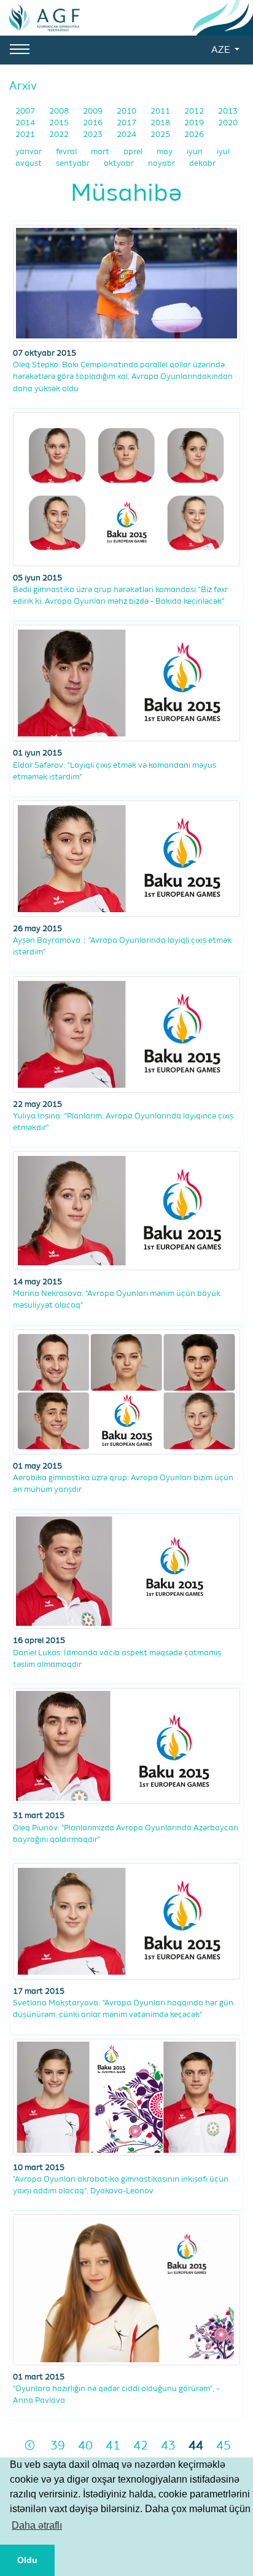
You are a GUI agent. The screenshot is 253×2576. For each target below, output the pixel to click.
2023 (94, 135)
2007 (26, 111)
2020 (228, 123)
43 (168, 2446)
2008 (60, 111)
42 (141, 2446)
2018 (161, 123)
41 (113, 2446)
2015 (60, 123)
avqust (29, 164)
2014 (26, 123)
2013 (228, 111)
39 (58, 2446)
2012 (195, 111)
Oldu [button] (27, 2560)
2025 (161, 135)
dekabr (202, 164)
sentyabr (74, 164)
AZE (222, 50)
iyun (196, 152)
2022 (60, 135)
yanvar (29, 152)
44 (196, 2446)
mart (101, 152)
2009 (94, 111)
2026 (194, 135)
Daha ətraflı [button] (37, 2525)
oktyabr (120, 164)
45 (224, 2446)
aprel (134, 152)
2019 (195, 123)
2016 (94, 123)
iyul (223, 152)
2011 (161, 111)
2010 (127, 111)
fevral (67, 152)
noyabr (162, 164)
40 (85, 2446)
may (165, 152)
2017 (127, 123)
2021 (26, 135)
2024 (127, 135)
